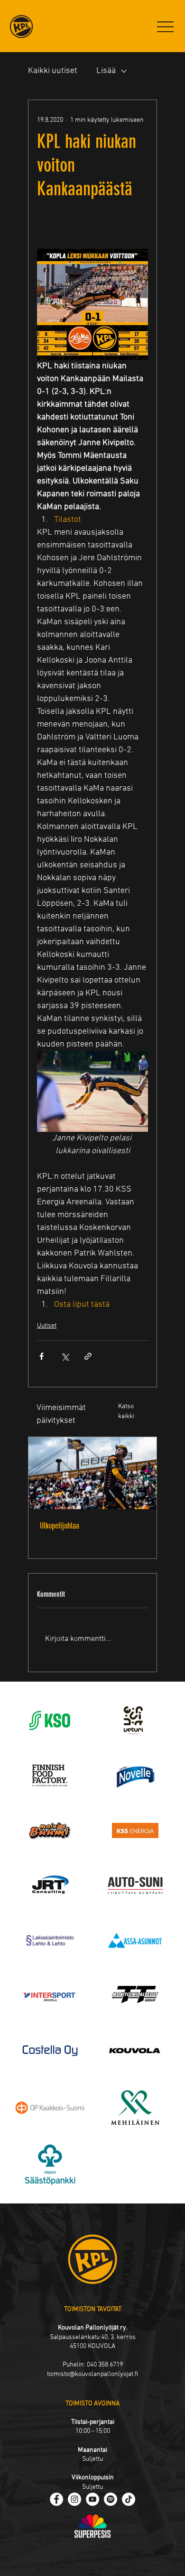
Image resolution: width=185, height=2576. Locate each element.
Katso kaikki (126, 1411)
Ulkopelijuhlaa (60, 1526)
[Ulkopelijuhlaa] (92, 1473)
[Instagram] (74, 2499)
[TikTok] (129, 2499)
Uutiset (47, 1326)
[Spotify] (111, 2499)
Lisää (106, 71)
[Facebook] (56, 2499)
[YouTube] (92, 2499)
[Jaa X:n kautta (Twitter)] (65, 1356)
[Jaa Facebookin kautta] (42, 1356)
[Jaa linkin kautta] (88, 1356)
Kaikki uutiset (53, 71)
